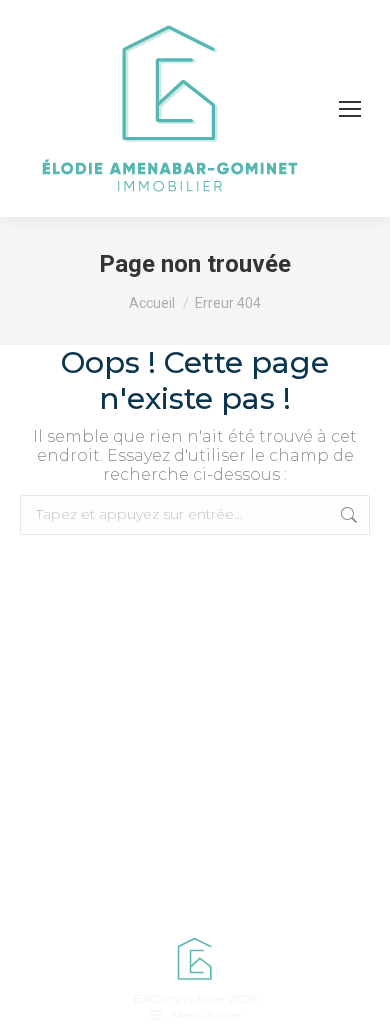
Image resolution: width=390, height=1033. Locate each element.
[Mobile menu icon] (350, 109)
